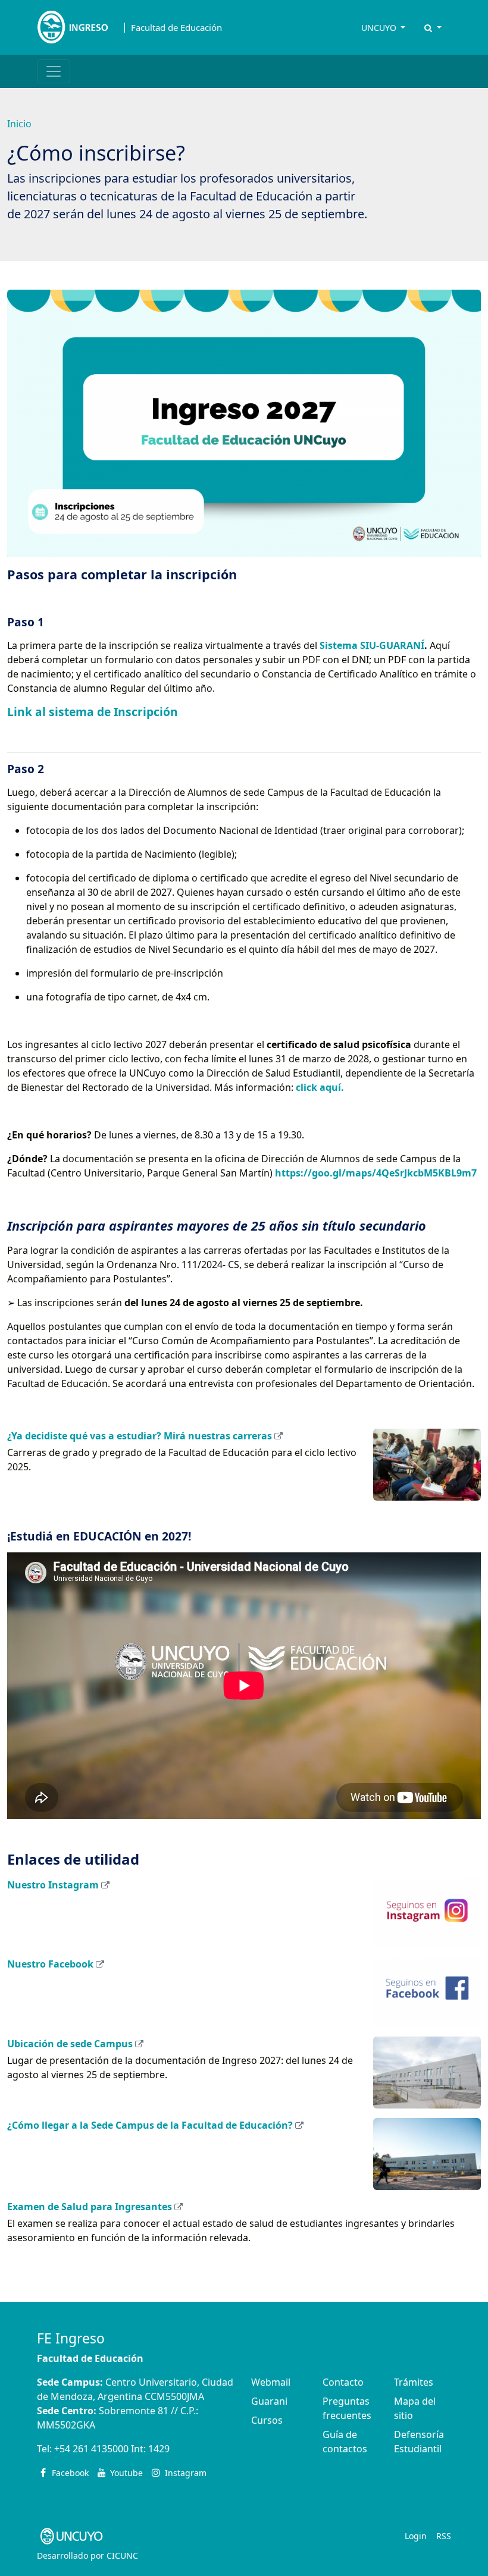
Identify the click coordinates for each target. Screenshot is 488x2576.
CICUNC (122, 2555)
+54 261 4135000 (91, 2449)
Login (416, 2536)
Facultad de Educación (176, 28)
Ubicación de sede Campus (70, 2044)
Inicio (19, 124)
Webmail (271, 2382)
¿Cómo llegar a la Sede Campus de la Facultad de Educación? (150, 2125)
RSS (444, 2536)
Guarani (269, 2401)
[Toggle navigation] (54, 71)
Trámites (414, 2382)
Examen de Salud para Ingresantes (90, 2207)
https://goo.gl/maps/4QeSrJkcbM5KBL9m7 (376, 1173)
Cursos (267, 2420)
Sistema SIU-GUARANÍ (372, 645)
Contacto (343, 2382)
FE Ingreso (71, 2338)
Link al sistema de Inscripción (93, 712)
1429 (159, 2449)
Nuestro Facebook (50, 1964)
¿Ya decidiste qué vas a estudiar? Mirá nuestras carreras (140, 1436)
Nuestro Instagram (53, 1885)
